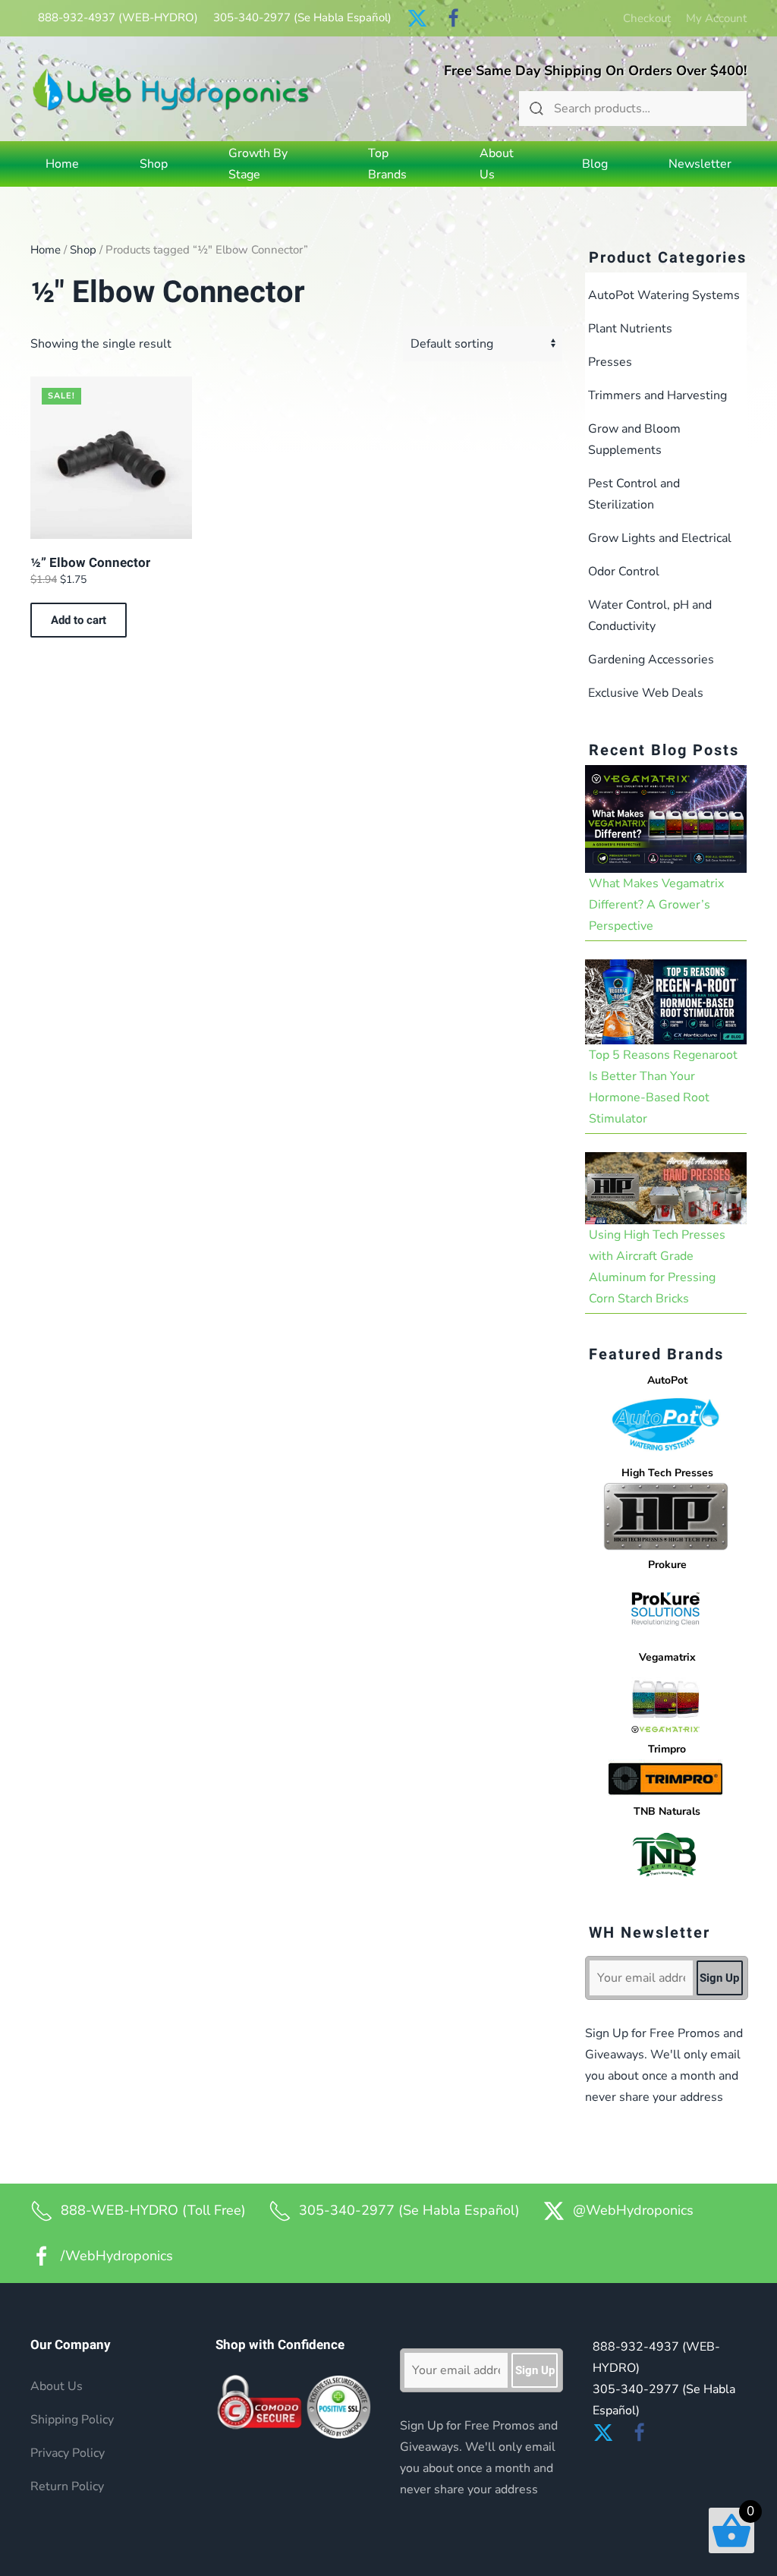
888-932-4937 (118, 17)
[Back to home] (171, 89)
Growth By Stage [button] (258, 164)
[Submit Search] (536, 109)
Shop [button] (154, 164)
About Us (497, 164)
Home (62, 164)
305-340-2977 (302, 17)
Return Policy (67, 2486)
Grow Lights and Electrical (660, 538)
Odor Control (624, 572)
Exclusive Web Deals (646, 693)
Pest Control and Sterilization (634, 494)
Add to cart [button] (79, 620)
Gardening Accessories (651, 660)
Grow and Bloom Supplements (634, 439)
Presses (610, 362)
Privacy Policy (68, 2453)
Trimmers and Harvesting (657, 395)
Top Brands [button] (387, 164)
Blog (595, 164)
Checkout (647, 18)
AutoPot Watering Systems (664, 295)
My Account (716, 18)
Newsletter (700, 164)
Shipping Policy (72, 2420)
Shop (83, 250)
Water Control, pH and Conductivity (650, 616)
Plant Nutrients (630, 329)
